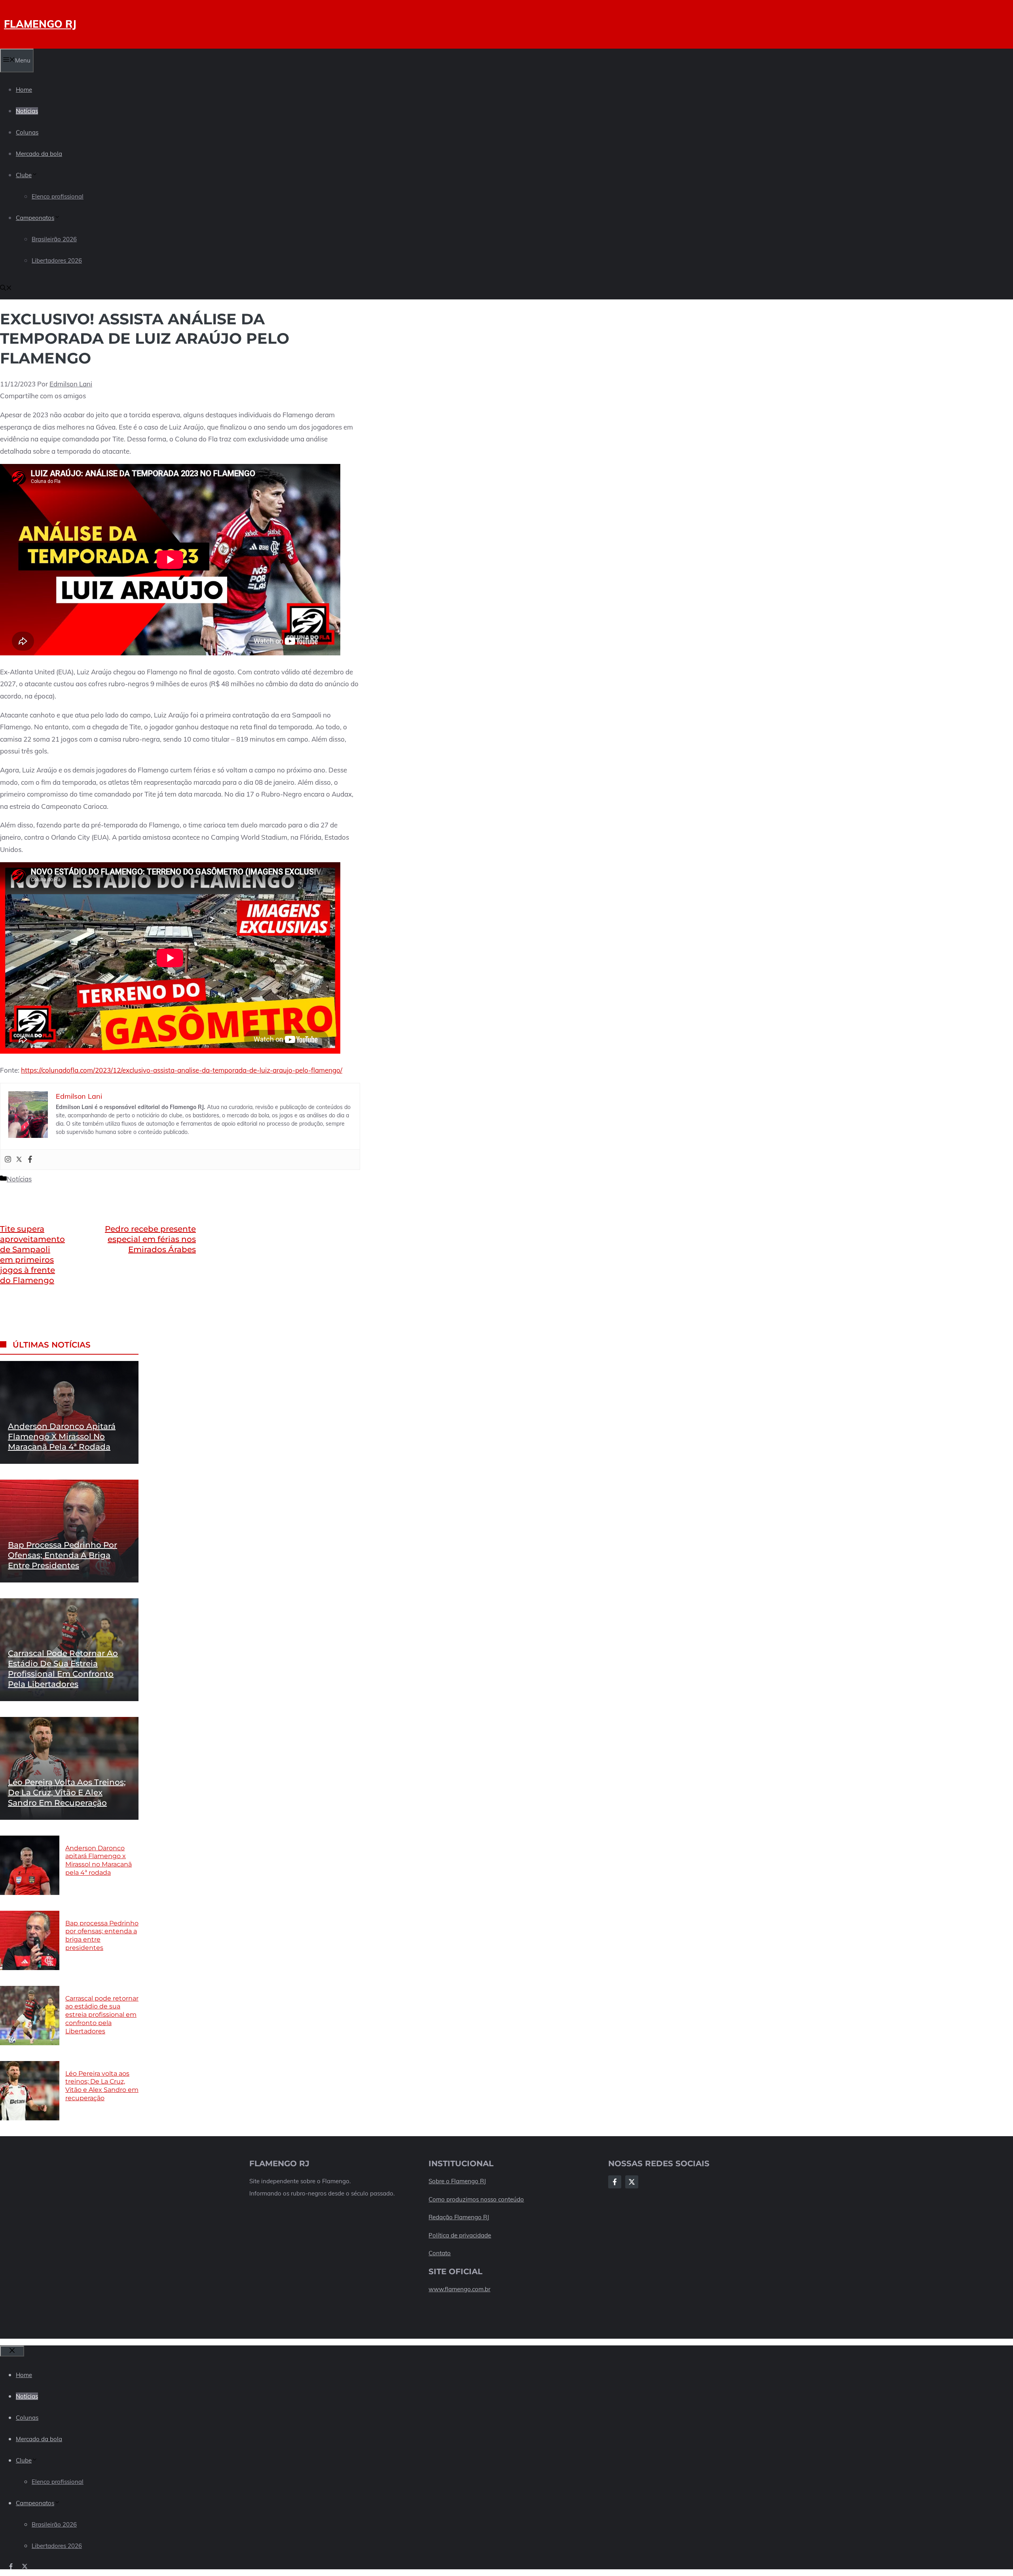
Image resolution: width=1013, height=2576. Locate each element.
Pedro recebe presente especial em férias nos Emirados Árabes (150, 1239)
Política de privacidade (460, 2235)
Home (24, 90)
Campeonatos (35, 218)
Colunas (27, 132)
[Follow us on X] (25, 2566)
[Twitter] (19, 1160)
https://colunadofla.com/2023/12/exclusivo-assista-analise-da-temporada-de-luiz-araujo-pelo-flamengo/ (182, 1070)
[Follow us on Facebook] (11, 2566)
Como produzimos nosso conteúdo (476, 2199)
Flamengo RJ (40, 24)
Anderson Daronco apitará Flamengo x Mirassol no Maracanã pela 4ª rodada (62, 1437)
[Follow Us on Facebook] (615, 2182)
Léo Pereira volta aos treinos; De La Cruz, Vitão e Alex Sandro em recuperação (67, 1792)
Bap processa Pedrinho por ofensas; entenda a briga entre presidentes (63, 1555)
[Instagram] (8, 1160)
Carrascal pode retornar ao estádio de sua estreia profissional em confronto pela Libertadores (102, 2014)
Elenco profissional (58, 196)
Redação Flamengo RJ (459, 2217)
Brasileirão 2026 (54, 239)
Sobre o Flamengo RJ (457, 2181)
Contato (440, 2253)
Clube (24, 175)
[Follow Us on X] (632, 2182)
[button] (6, 289)
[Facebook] (30, 1160)
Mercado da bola (39, 154)
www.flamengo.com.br (459, 2289)
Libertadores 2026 (57, 260)
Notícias (27, 111)
